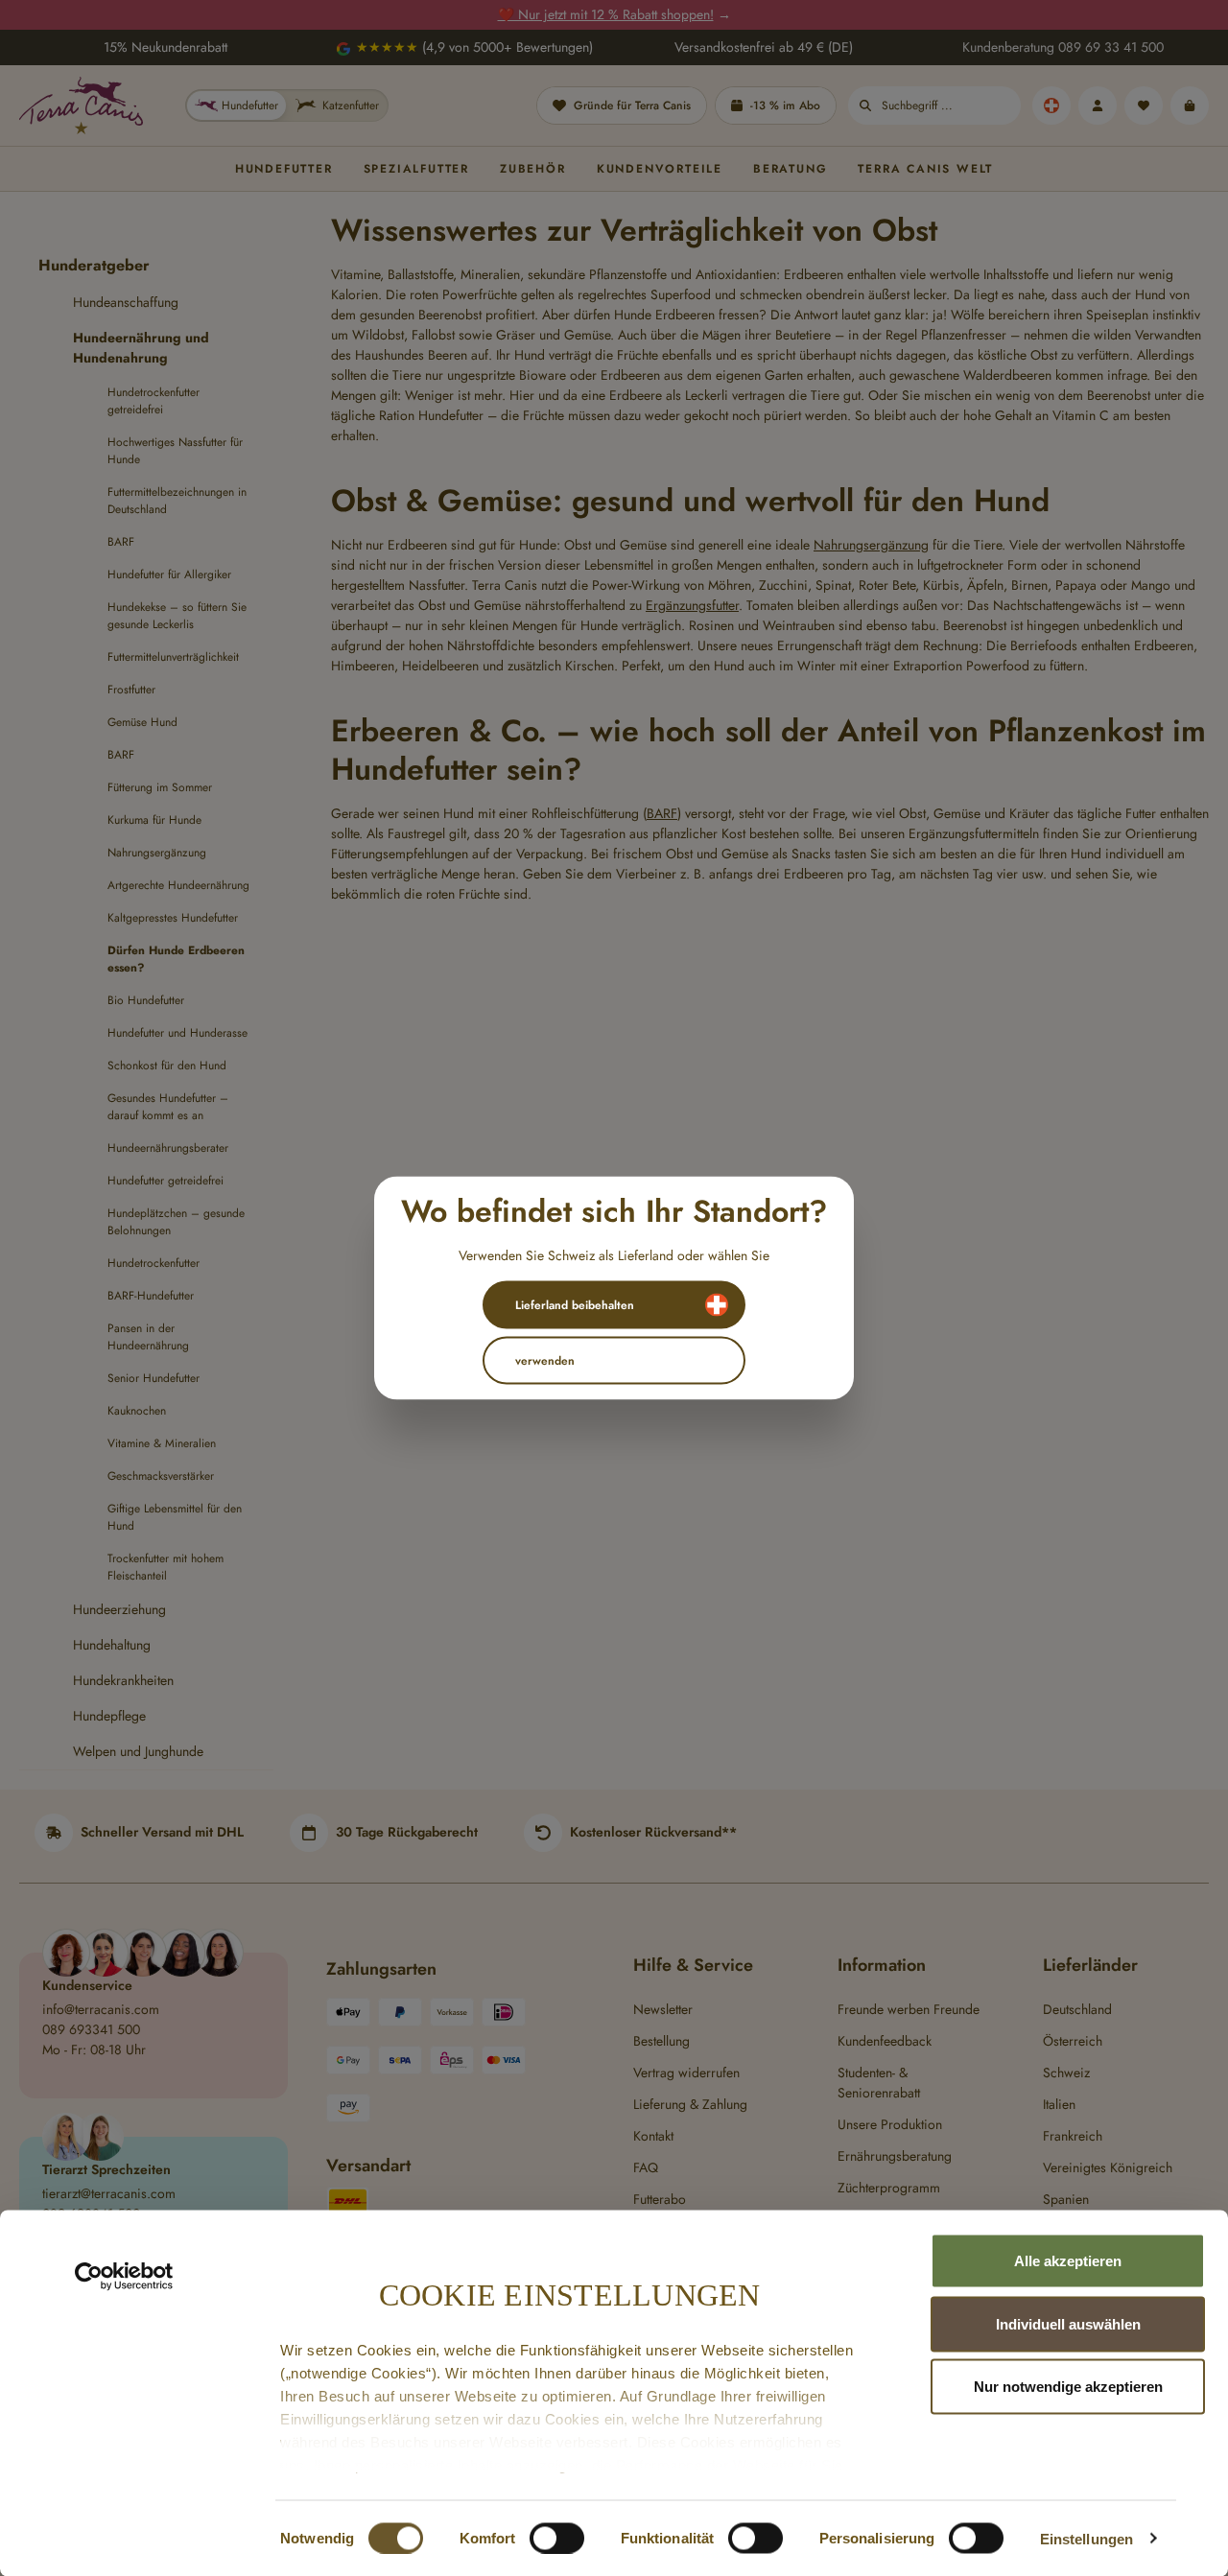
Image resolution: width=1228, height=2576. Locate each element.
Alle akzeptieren (1068, 2261)
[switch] (557, 2538)
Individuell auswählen (1068, 2323)
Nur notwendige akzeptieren (1068, 2387)
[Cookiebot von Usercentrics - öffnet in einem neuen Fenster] (124, 2277)
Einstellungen (1086, 2538)
